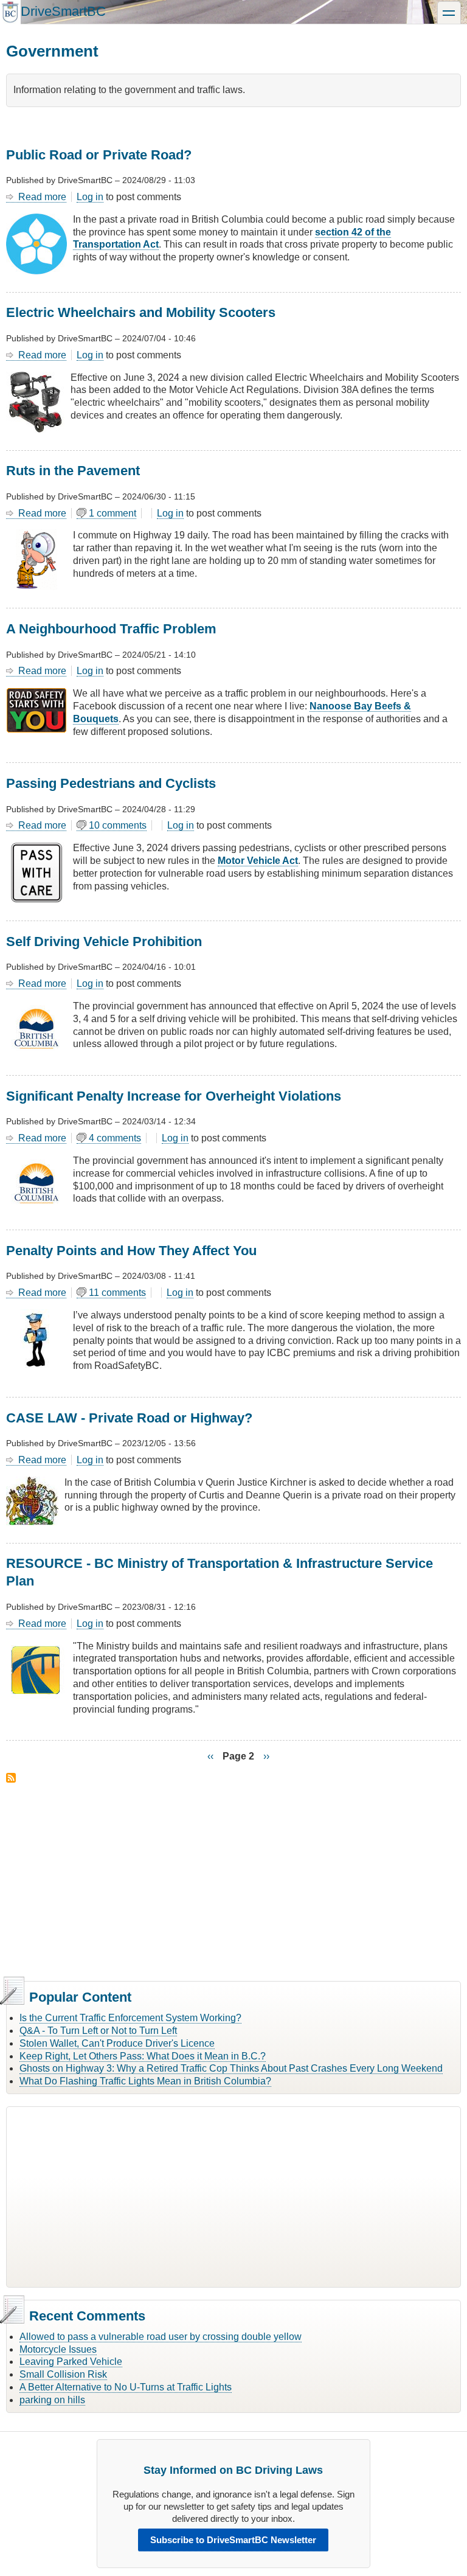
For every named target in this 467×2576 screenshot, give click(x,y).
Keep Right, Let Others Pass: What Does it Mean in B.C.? (143, 2056)
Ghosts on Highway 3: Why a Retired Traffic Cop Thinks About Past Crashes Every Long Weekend (231, 2068)
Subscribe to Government (11, 1778)
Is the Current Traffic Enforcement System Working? (130, 2018)
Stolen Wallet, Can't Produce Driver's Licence (117, 2043)
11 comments (117, 1293)
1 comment (112, 513)
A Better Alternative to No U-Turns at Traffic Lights (126, 2387)
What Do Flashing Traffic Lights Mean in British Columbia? (145, 2081)
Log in (90, 197)
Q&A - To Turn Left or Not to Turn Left (98, 2031)
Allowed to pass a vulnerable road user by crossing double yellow (161, 2337)
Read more (42, 197)
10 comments (118, 825)
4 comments (115, 1138)
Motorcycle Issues (58, 2349)
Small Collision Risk (63, 2374)
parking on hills (52, 2400)
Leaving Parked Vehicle (71, 2362)
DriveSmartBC (63, 11)
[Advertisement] (233, 1880)
